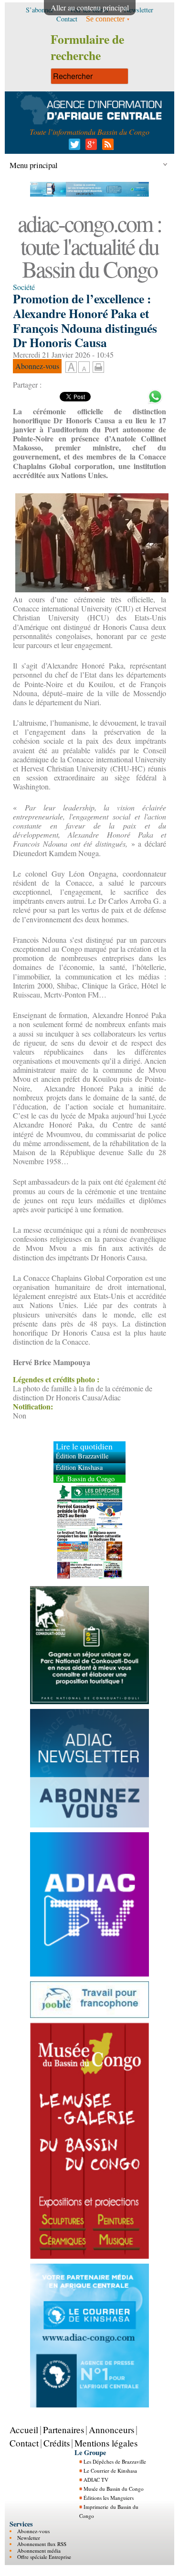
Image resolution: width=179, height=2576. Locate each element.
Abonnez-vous (33, 2531)
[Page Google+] (89, 147)
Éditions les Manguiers (109, 2498)
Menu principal (34, 165)
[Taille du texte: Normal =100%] (84, 368)
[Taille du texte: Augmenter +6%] (71, 368)
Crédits (57, 2443)
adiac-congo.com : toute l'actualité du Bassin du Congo (89, 246)
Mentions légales (106, 2443)
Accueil (24, 2430)
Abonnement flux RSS (42, 2544)
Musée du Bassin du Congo (114, 2489)
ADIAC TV (96, 2480)
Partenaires (63, 2430)
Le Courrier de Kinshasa (110, 2471)
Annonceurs (111, 2430)
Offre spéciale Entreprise (44, 2557)
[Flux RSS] (106, 147)
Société (24, 287)
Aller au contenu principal (90, 7)
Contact (24, 2443)
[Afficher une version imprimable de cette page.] (98, 366)
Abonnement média (39, 2551)
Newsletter (29, 2538)
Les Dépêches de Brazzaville (115, 2461)
